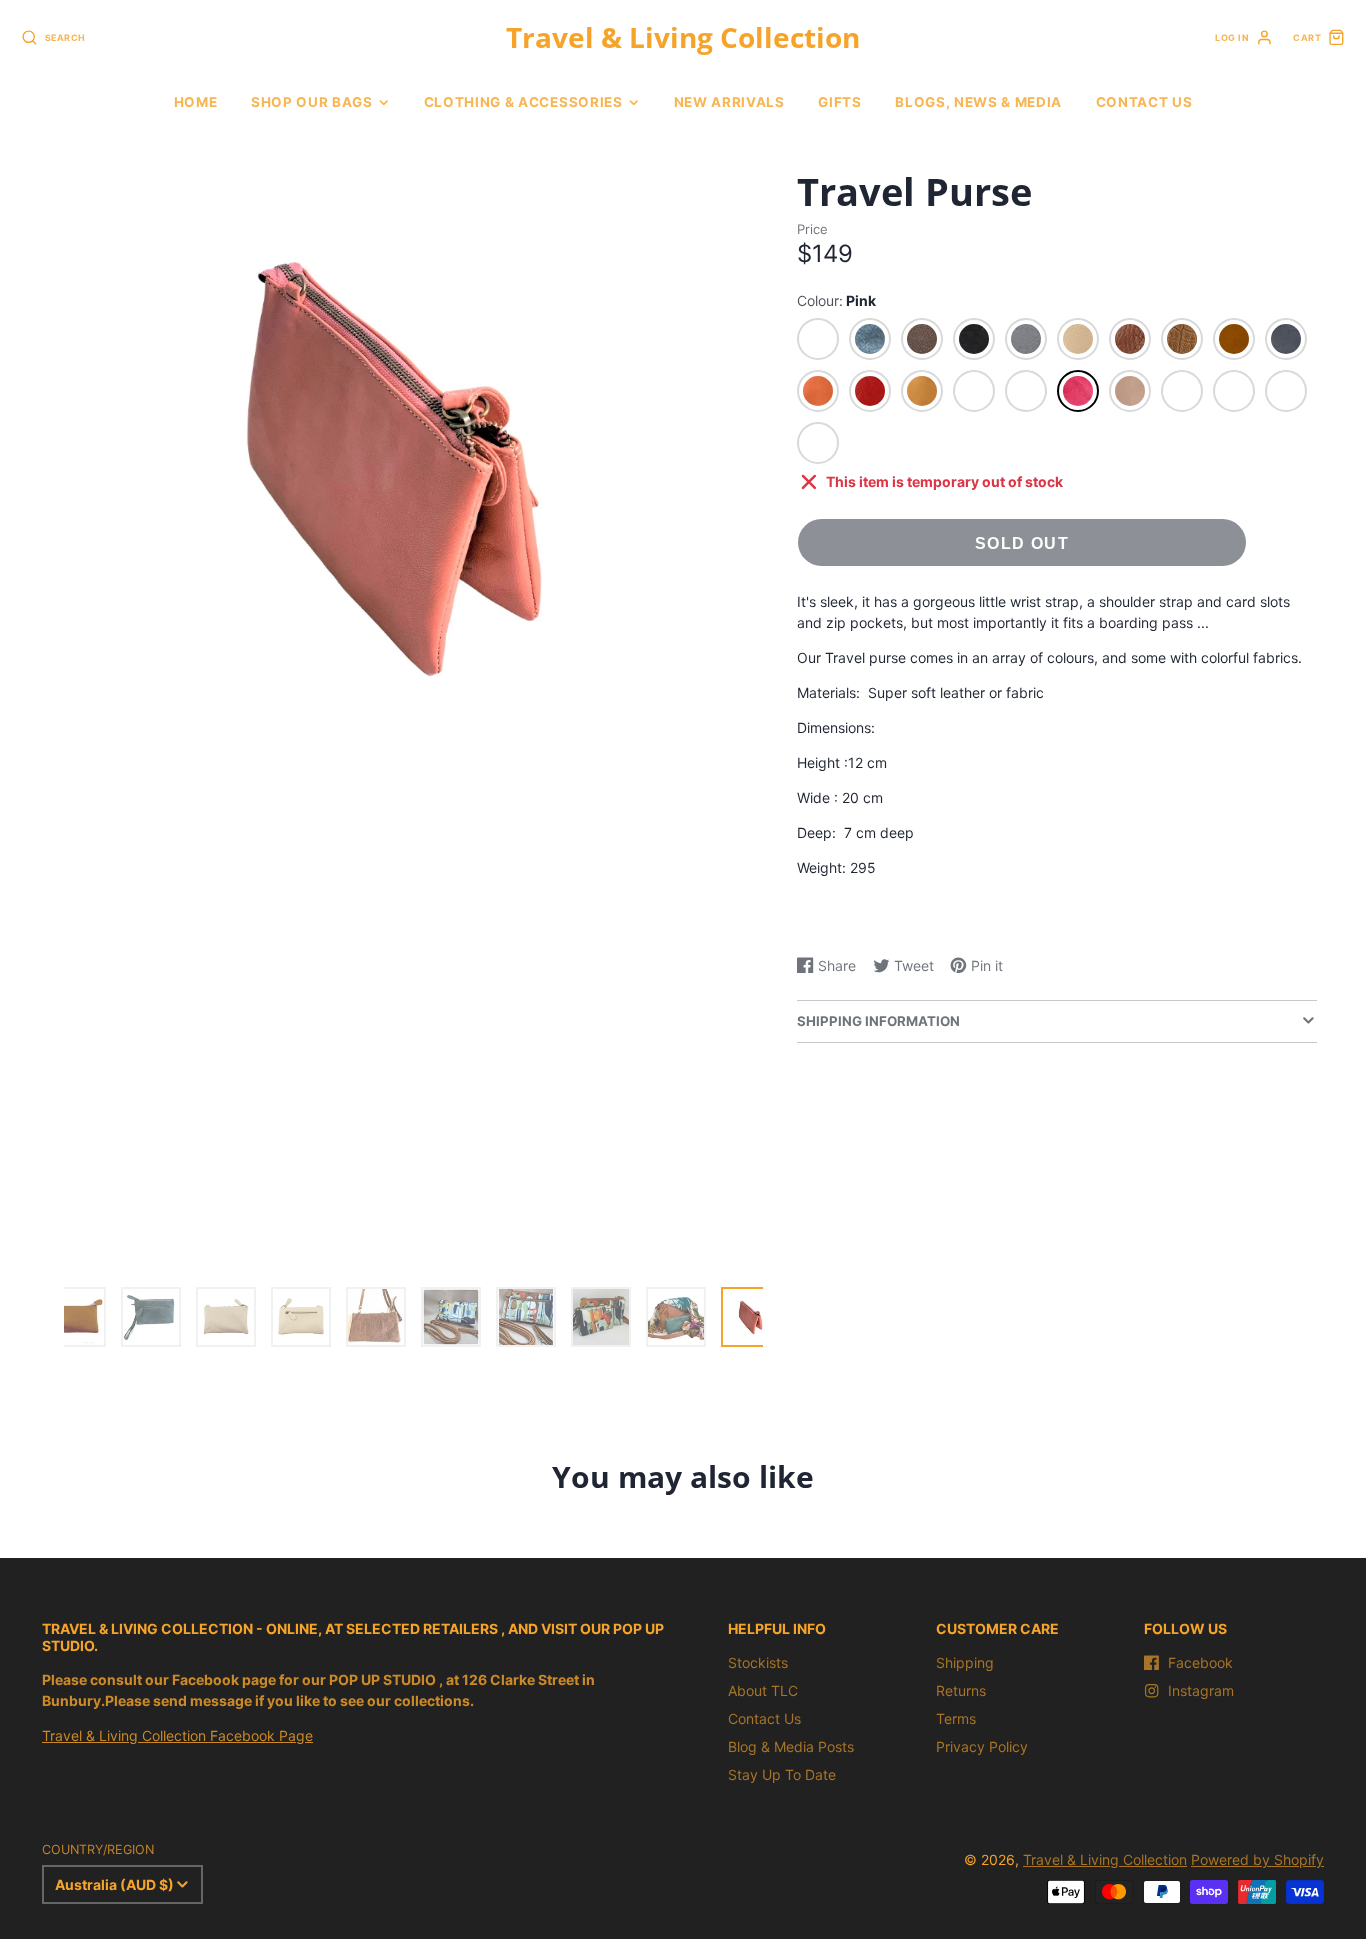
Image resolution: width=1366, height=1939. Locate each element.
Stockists (758, 1662)
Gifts (839, 102)
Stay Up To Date (782, 1774)
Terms (956, 1718)
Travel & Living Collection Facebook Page (177, 1735)
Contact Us (1144, 102)
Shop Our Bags (312, 102)
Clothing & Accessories (523, 102)
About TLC (763, 1690)
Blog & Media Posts (791, 1746)
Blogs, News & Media (978, 102)
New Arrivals (729, 102)
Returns (961, 1690)
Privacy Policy (982, 1746)
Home (196, 102)
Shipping (965, 1662)
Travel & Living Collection (1105, 1859)
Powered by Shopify (1257, 1859)
